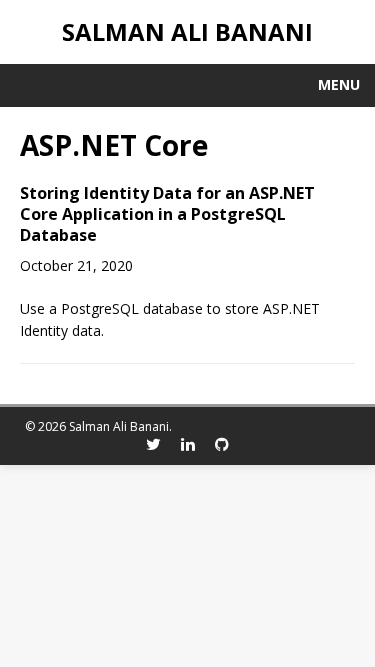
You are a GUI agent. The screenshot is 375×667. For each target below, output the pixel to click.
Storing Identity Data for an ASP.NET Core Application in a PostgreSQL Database (167, 214)
